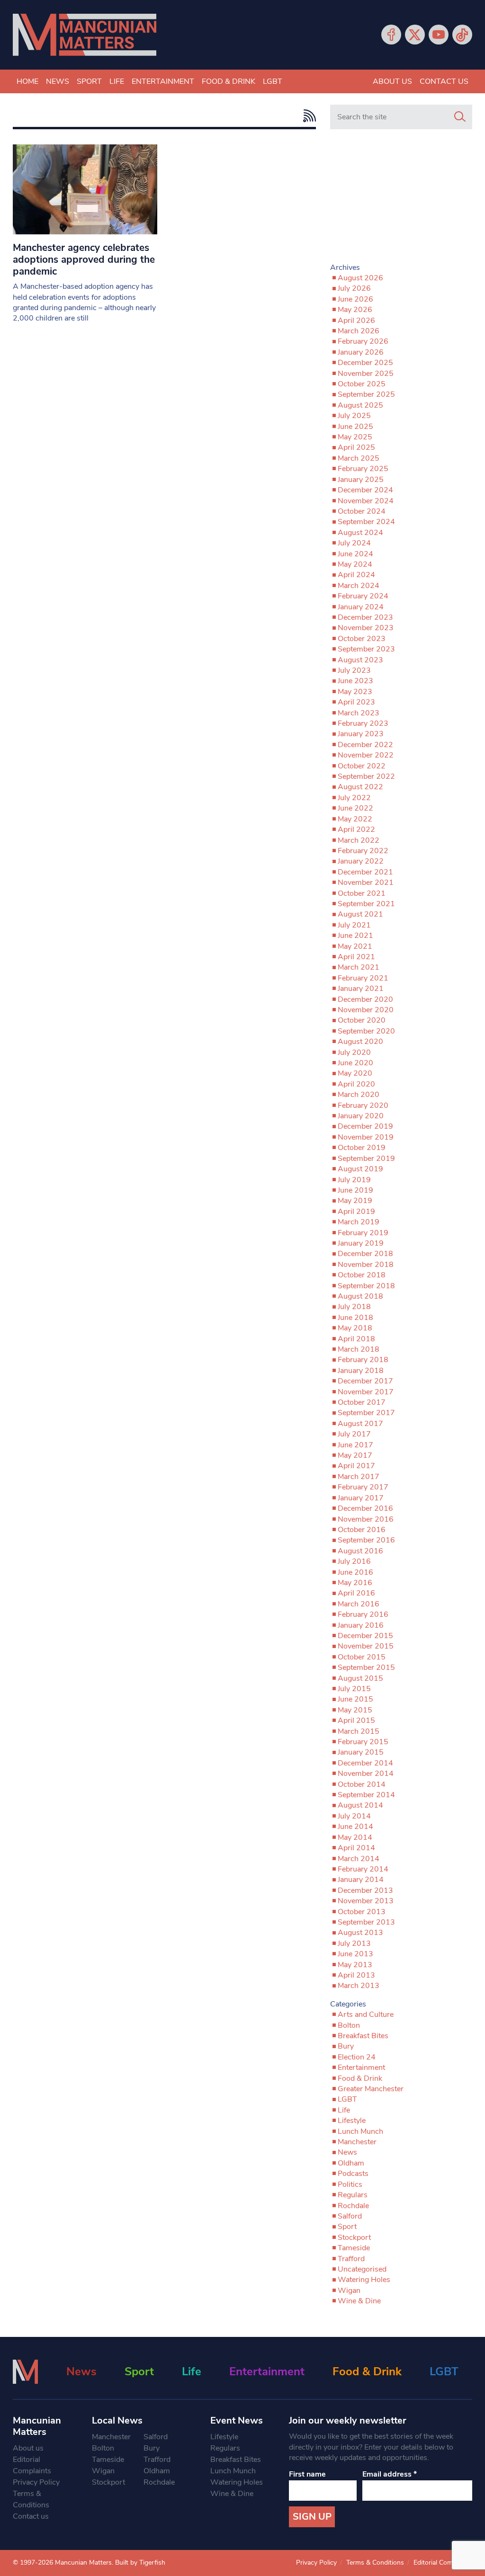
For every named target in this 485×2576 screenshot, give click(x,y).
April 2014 (356, 1848)
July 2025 (354, 416)
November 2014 (366, 1774)
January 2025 (361, 480)
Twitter (415, 35)
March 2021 (359, 967)
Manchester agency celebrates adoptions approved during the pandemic (84, 259)
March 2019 (359, 1222)
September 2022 (366, 776)
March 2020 (359, 1095)
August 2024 (360, 533)
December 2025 (365, 363)
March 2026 (359, 331)
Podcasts (353, 2174)
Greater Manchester (371, 2089)
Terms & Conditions (31, 2499)
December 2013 (365, 1890)
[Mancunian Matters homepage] (85, 35)
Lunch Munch (360, 2131)
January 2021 (361, 989)
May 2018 (355, 1328)
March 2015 (359, 1731)
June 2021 (355, 936)
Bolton (349, 2025)
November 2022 (366, 755)
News (58, 81)
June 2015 (355, 1699)
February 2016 (363, 1614)
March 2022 (359, 840)
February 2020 (363, 1105)
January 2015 (361, 1752)
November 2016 (366, 1519)
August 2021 (360, 914)
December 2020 (365, 999)
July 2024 (354, 543)
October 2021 (362, 893)
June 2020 (355, 1063)
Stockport (354, 2237)
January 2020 (361, 1116)
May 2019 (355, 1201)
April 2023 (356, 702)
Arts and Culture (366, 2014)
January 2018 (361, 1371)
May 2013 (355, 1965)
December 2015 (365, 1636)
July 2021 (354, 925)
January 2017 (361, 1498)
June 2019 (355, 1190)
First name (307, 2474)
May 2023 (355, 692)
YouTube (439, 35)
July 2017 (354, 1434)
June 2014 (355, 1827)
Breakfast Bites (363, 2036)
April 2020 (356, 1084)
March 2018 (359, 1349)
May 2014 (355, 1837)
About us (392, 81)
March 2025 (359, 458)
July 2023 (354, 670)
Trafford (351, 2259)
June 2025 (355, 427)
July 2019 (354, 1180)
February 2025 (363, 469)
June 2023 (355, 681)
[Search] (460, 117)
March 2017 (359, 1477)
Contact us (444, 81)
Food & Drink (229, 81)
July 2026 (354, 288)
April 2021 (356, 957)
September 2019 (366, 1159)
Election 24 (357, 2057)
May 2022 (355, 819)
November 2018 (366, 1265)
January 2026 (361, 352)
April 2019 (356, 1212)
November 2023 (366, 628)
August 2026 (360, 278)
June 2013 (355, 1954)
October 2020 (362, 1020)
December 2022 (365, 745)
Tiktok (462, 35)
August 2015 (360, 1678)
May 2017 (355, 1455)
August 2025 (360, 405)
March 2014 (359, 1859)
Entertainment (163, 81)
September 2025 (366, 394)
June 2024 (355, 554)
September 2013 (366, 1922)
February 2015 (363, 1742)
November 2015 (366, 1646)
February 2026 (363, 341)
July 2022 (354, 798)
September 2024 (366, 522)
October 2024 (362, 511)
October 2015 (362, 1657)
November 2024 (366, 501)
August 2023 (360, 660)
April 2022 (356, 829)
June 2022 (355, 808)
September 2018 (366, 1286)
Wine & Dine (359, 2301)
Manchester (357, 2142)
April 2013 (356, 1975)
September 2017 (366, 1413)
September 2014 (366, 1795)
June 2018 (355, 1318)
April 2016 (356, 1593)
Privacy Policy (36, 2482)
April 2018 (356, 1339)
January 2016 (361, 1625)
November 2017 (366, 1392)
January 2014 (361, 1880)
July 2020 (354, 1052)
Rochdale (353, 2206)
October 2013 (362, 1912)
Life (117, 81)
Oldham (351, 2163)
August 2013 (360, 1933)
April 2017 (356, 1466)
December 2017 (365, 1381)
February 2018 (363, 1360)
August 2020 (360, 1042)
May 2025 (355, 437)
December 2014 (365, 1763)
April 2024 (356, 575)
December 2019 (365, 1126)
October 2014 (362, 1784)
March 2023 (359, 713)
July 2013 (354, 1943)
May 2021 (355, 946)
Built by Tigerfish (140, 2563)
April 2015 (356, 1720)
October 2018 (362, 1275)
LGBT (273, 81)
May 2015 (355, 1710)
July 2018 (354, 1307)
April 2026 (356, 321)
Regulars (353, 2195)
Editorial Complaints (32, 2465)
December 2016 (365, 1508)
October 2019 (362, 1148)
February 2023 (363, 723)
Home (27, 81)
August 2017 (360, 1424)
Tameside (354, 2248)
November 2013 (366, 1901)
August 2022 (360, 787)
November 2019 (366, 1137)
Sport (89, 81)
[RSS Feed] (307, 116)
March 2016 (359, 1604)
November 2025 (366, 374)
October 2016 (362, 1530)
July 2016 (354, 1561)
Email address (390, 2474)
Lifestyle (352, 2121)
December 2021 (365, 872)
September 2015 (366, 1667)
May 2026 (355, 310)
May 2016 (355, 1583)
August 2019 (360, 1169)
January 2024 (361, 607)
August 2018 (360, 1296)
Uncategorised (362, 2269)
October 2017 (362, 1402)
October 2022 (362, 766)
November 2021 (366, 882)
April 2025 (356, 447)
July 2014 (354, 1816)
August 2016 (360, 1551)
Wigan (349, 2291)
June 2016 (355, 1572)
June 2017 (355, 1445)
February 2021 (363, 978)
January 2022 (361, 861)
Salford (350, 2216)
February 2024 (363, 596)
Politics (350, 2184)
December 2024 (365, 490)
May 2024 (355, 564)
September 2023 (366, 649)
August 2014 (360, 1805)
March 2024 (359, 586)
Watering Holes (364, 2280)
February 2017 (363, 1487)
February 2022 (363, 851)
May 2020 (355, 1073)
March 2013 (359, 1986)
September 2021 (366, 904)
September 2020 (366, 1031)
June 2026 (355, 299)
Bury (346, 2046)
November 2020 (366, 1010)
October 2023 (362, 639)
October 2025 (362, 384)
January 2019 (361, 1243)
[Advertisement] (401, 200)
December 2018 (365, 1254)
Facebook (391, 35)
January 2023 (361, 734)
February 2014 (363, 1869)
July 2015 (354, 1689)
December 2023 (365, 617)
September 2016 (366, 1540)
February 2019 (363, 1233)
